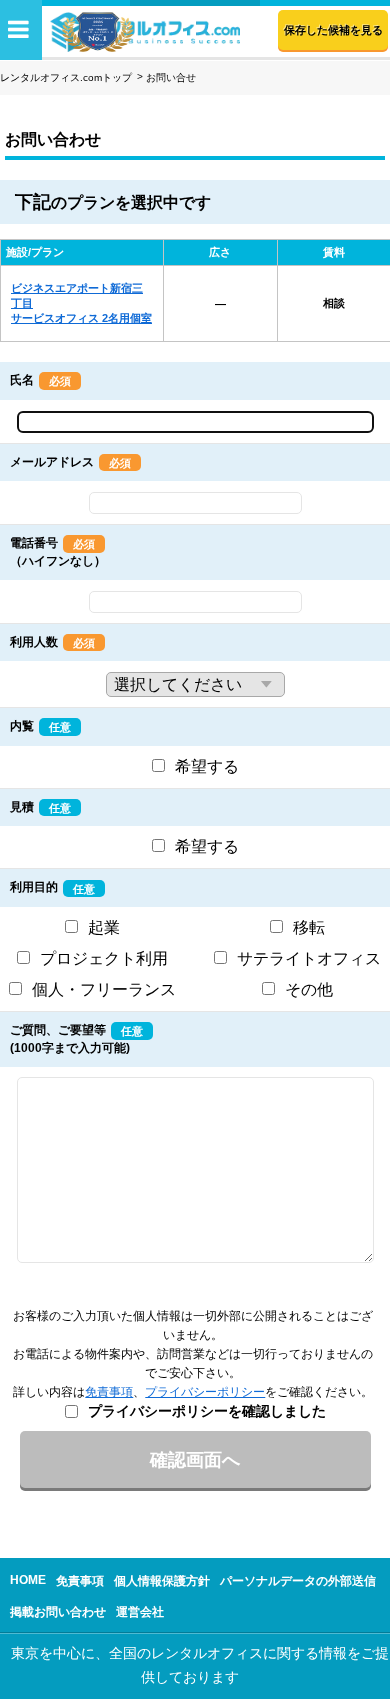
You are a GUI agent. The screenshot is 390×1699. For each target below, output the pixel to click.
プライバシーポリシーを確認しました (207, 1411)
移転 (309, 927)
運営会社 (140, 1612)
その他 (309, 989)
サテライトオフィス (309, 958)
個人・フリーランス (104, 989)
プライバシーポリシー (205, 1392)
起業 (104, 927)
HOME (28, 1580)
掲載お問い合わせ (58, 1612)
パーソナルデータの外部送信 (298, 1581)
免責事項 (109, 1392)
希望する (207, 766)
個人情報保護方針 (162, 1581)
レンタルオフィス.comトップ (66, 77)
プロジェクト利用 (104, 958)
